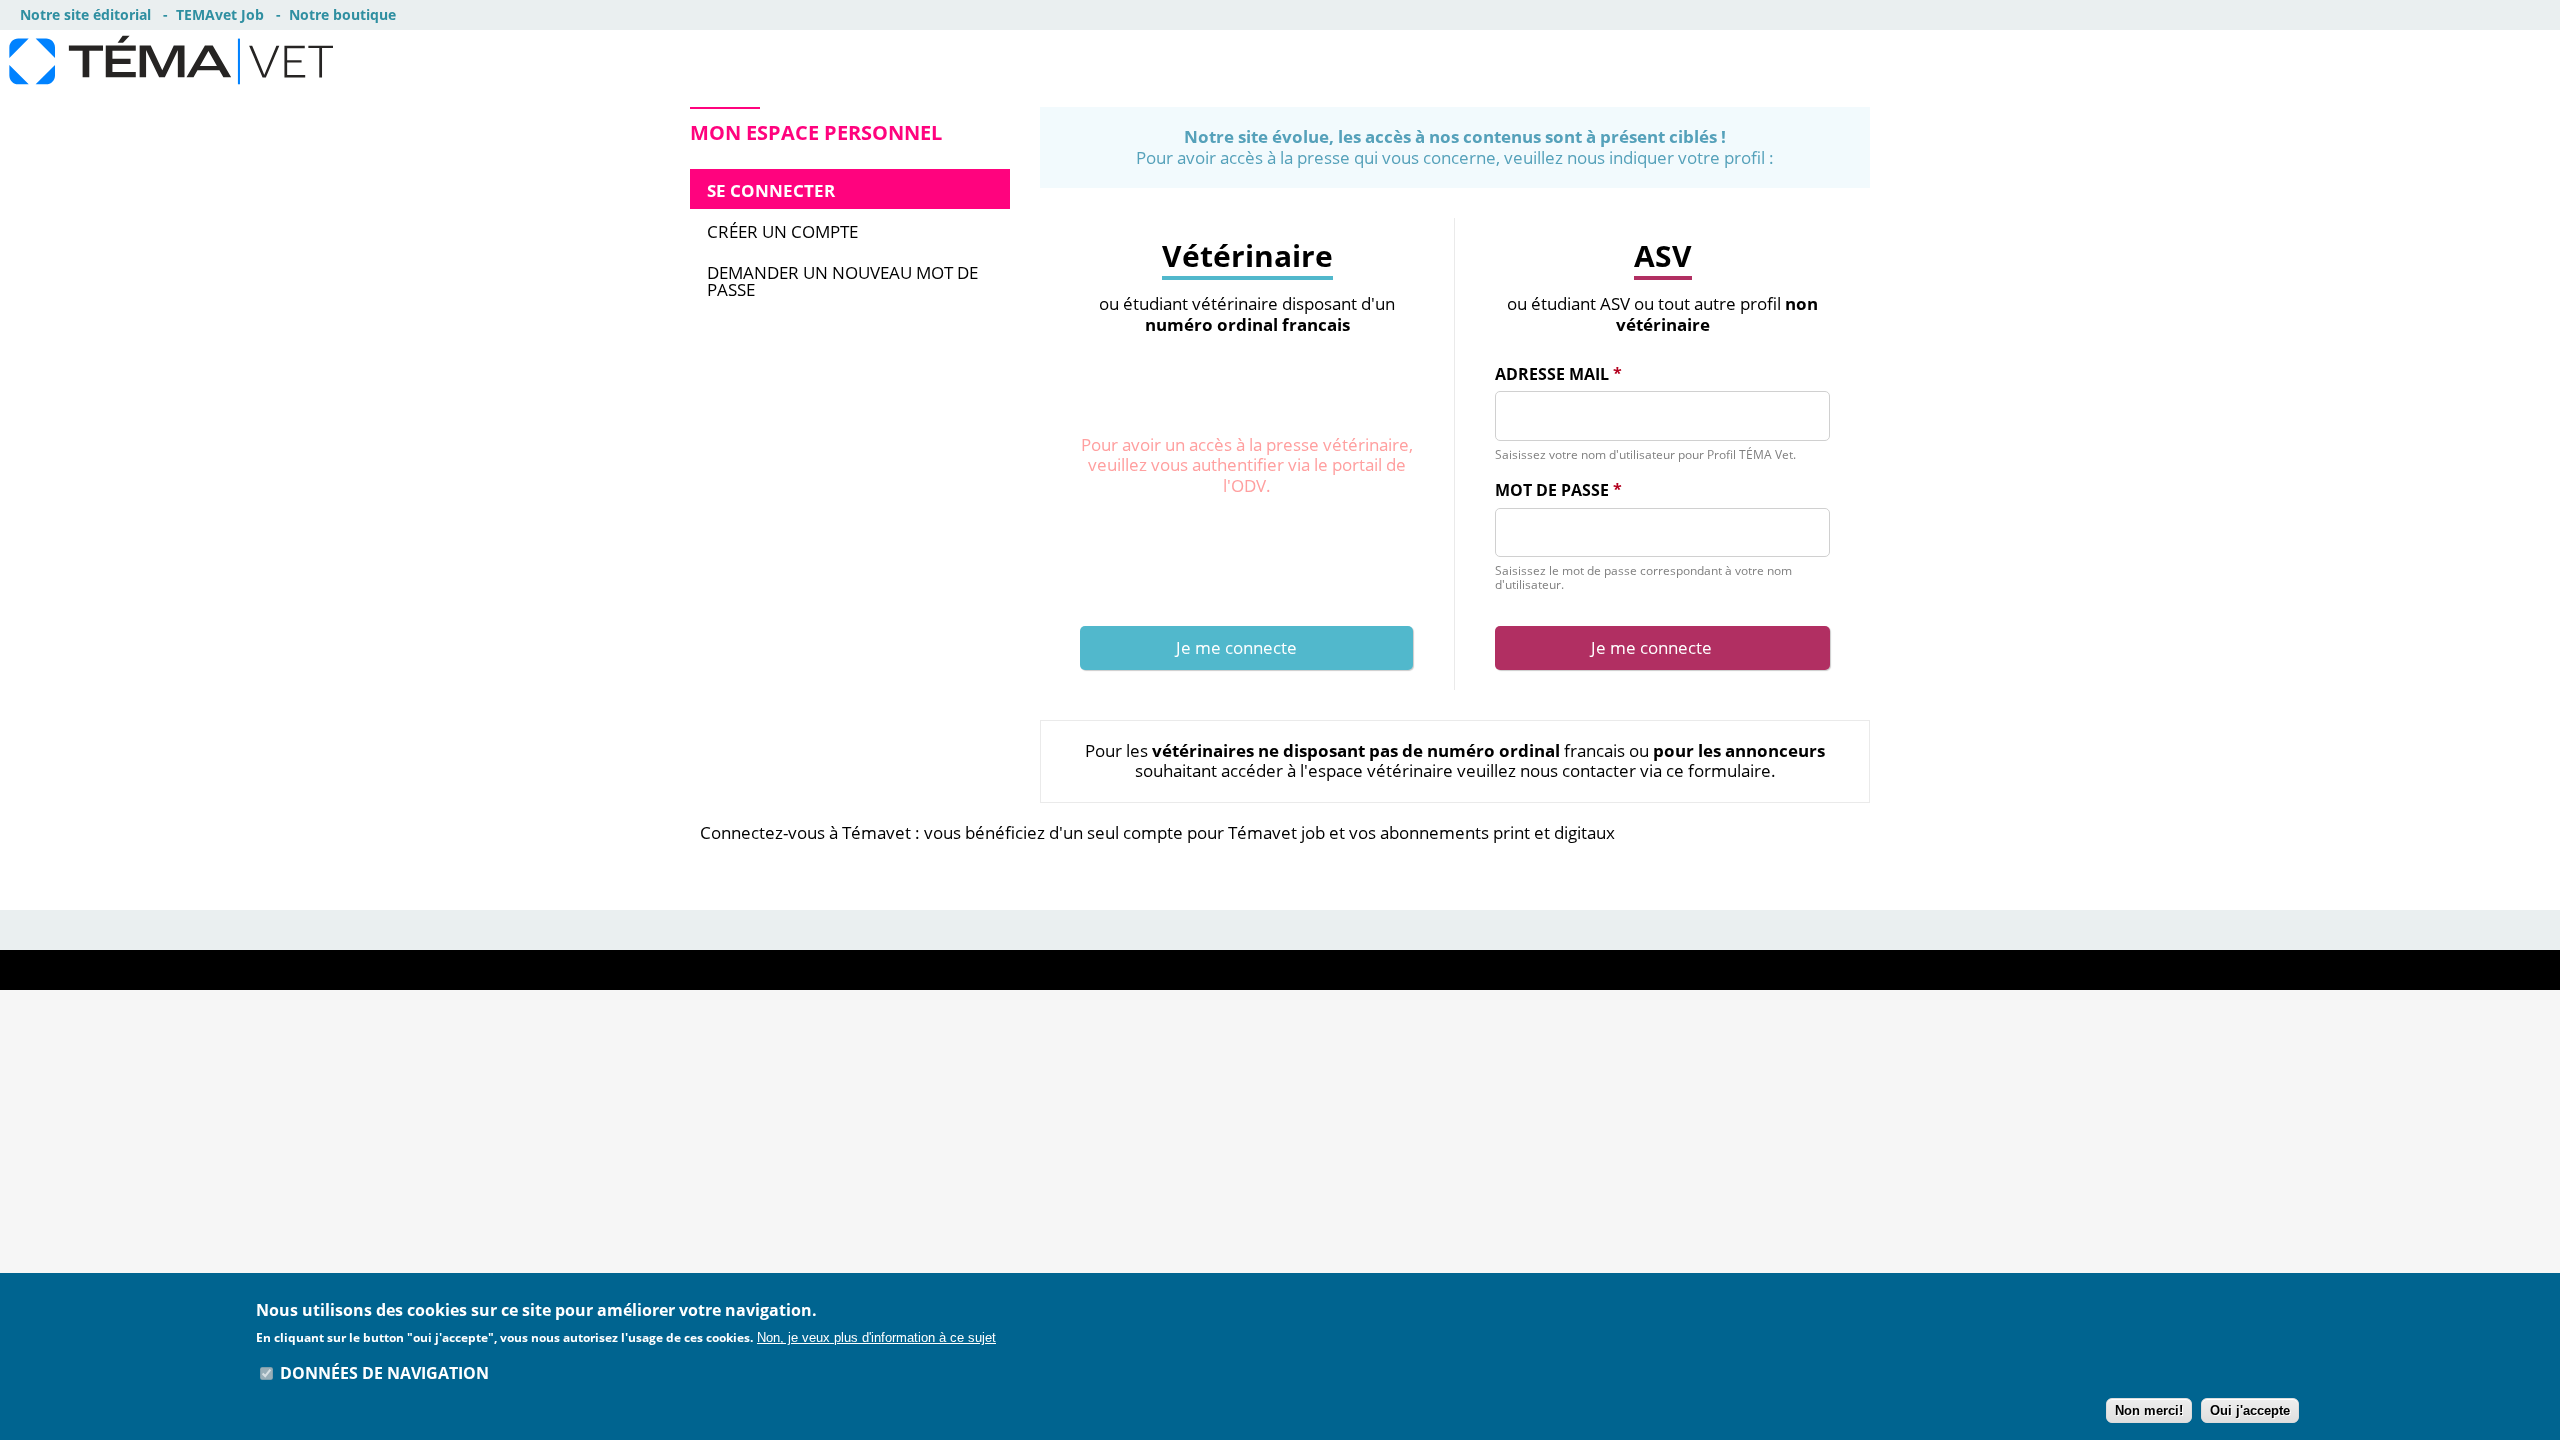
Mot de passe (1558, 490)
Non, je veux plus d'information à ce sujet (876, 1337)
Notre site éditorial (85, 14)
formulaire (1729, 770)
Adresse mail (1558, 374)
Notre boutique (342, 14)
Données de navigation (384, 1373)
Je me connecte (1236, 647)
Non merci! (2149, 1410)
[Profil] (325, 61)
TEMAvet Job (220, 14)
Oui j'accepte (2250, 1410)
